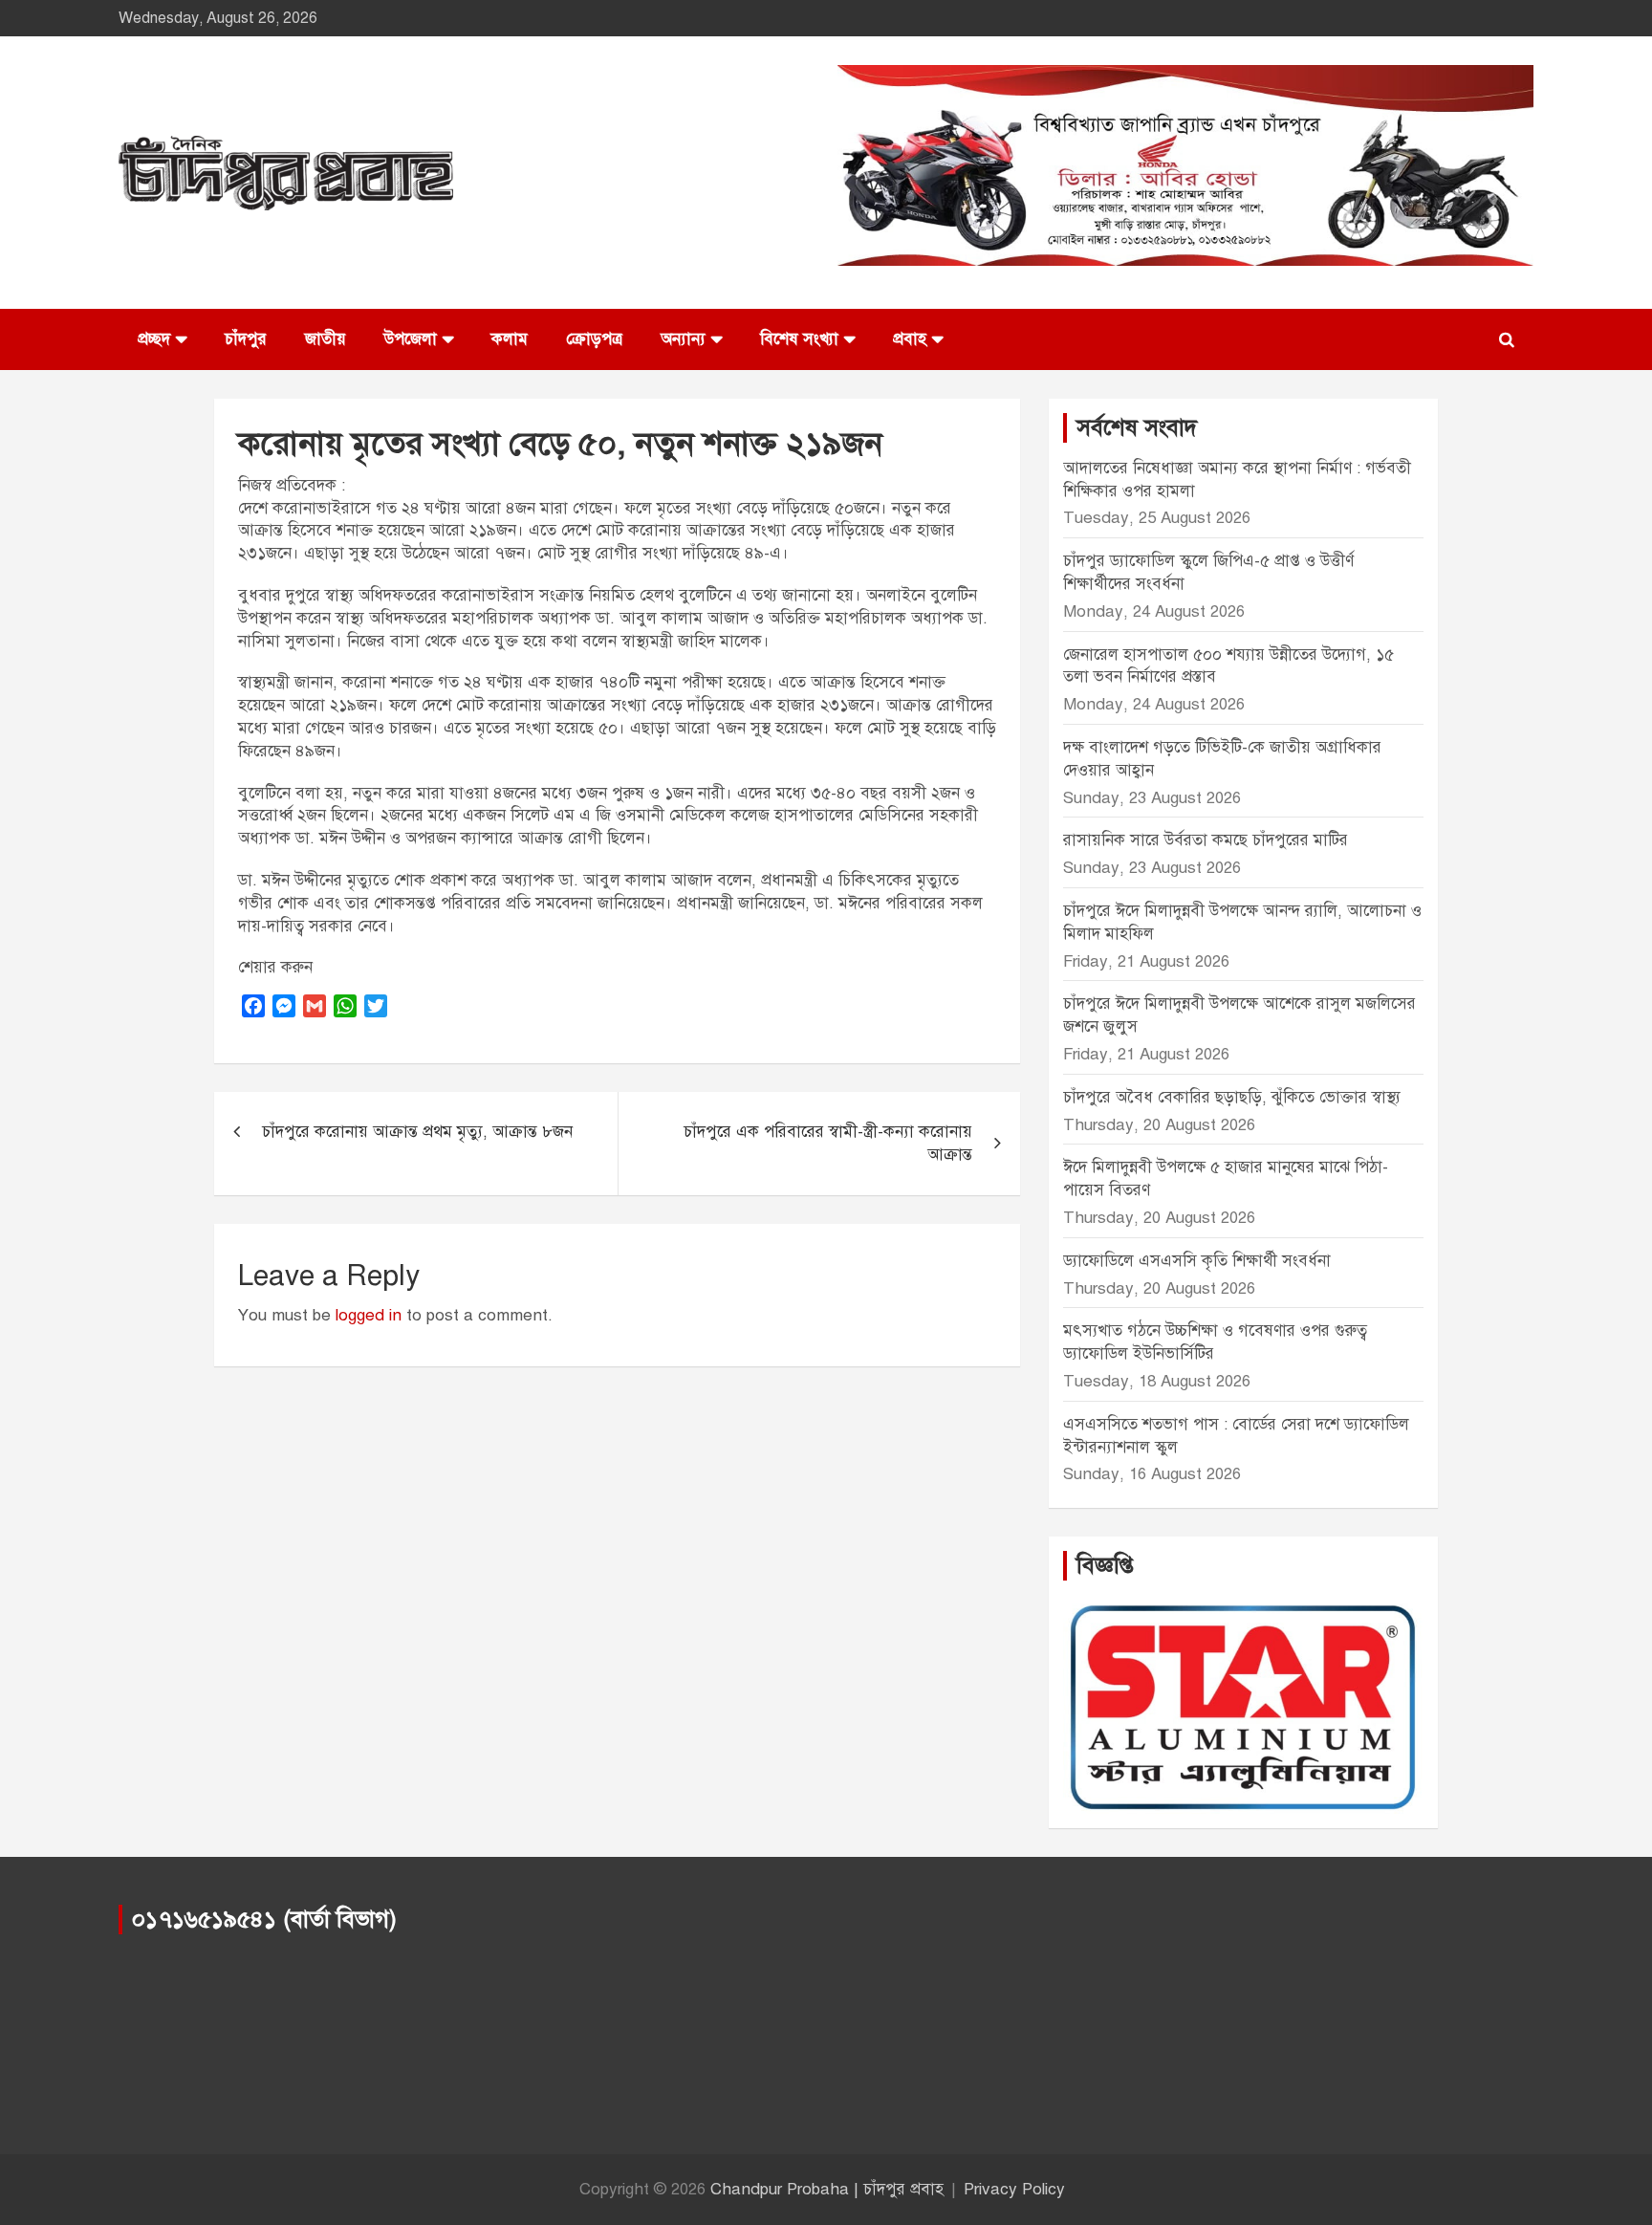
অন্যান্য (683, 339)
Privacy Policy (1014, 2189)
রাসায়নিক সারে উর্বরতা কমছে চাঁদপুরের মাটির (1208, 840)
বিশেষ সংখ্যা (799, 339)
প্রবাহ (910, 339)
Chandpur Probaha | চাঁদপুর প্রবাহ (827, 2189)
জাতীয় (326, 339)
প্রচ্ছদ (154, 339)
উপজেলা (411, 339)
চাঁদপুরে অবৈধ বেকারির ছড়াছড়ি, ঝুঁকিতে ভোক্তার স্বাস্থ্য (1232, 1097)
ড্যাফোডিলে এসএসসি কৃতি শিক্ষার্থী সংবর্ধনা (1197, 1261)
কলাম (510, 339)
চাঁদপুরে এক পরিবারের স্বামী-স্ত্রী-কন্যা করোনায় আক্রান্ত (828, 1143)
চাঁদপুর (246, 339)
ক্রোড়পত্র (594, 339)
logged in (369, 1315)
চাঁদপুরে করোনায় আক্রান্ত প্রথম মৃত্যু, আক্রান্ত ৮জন (417, 1132)
